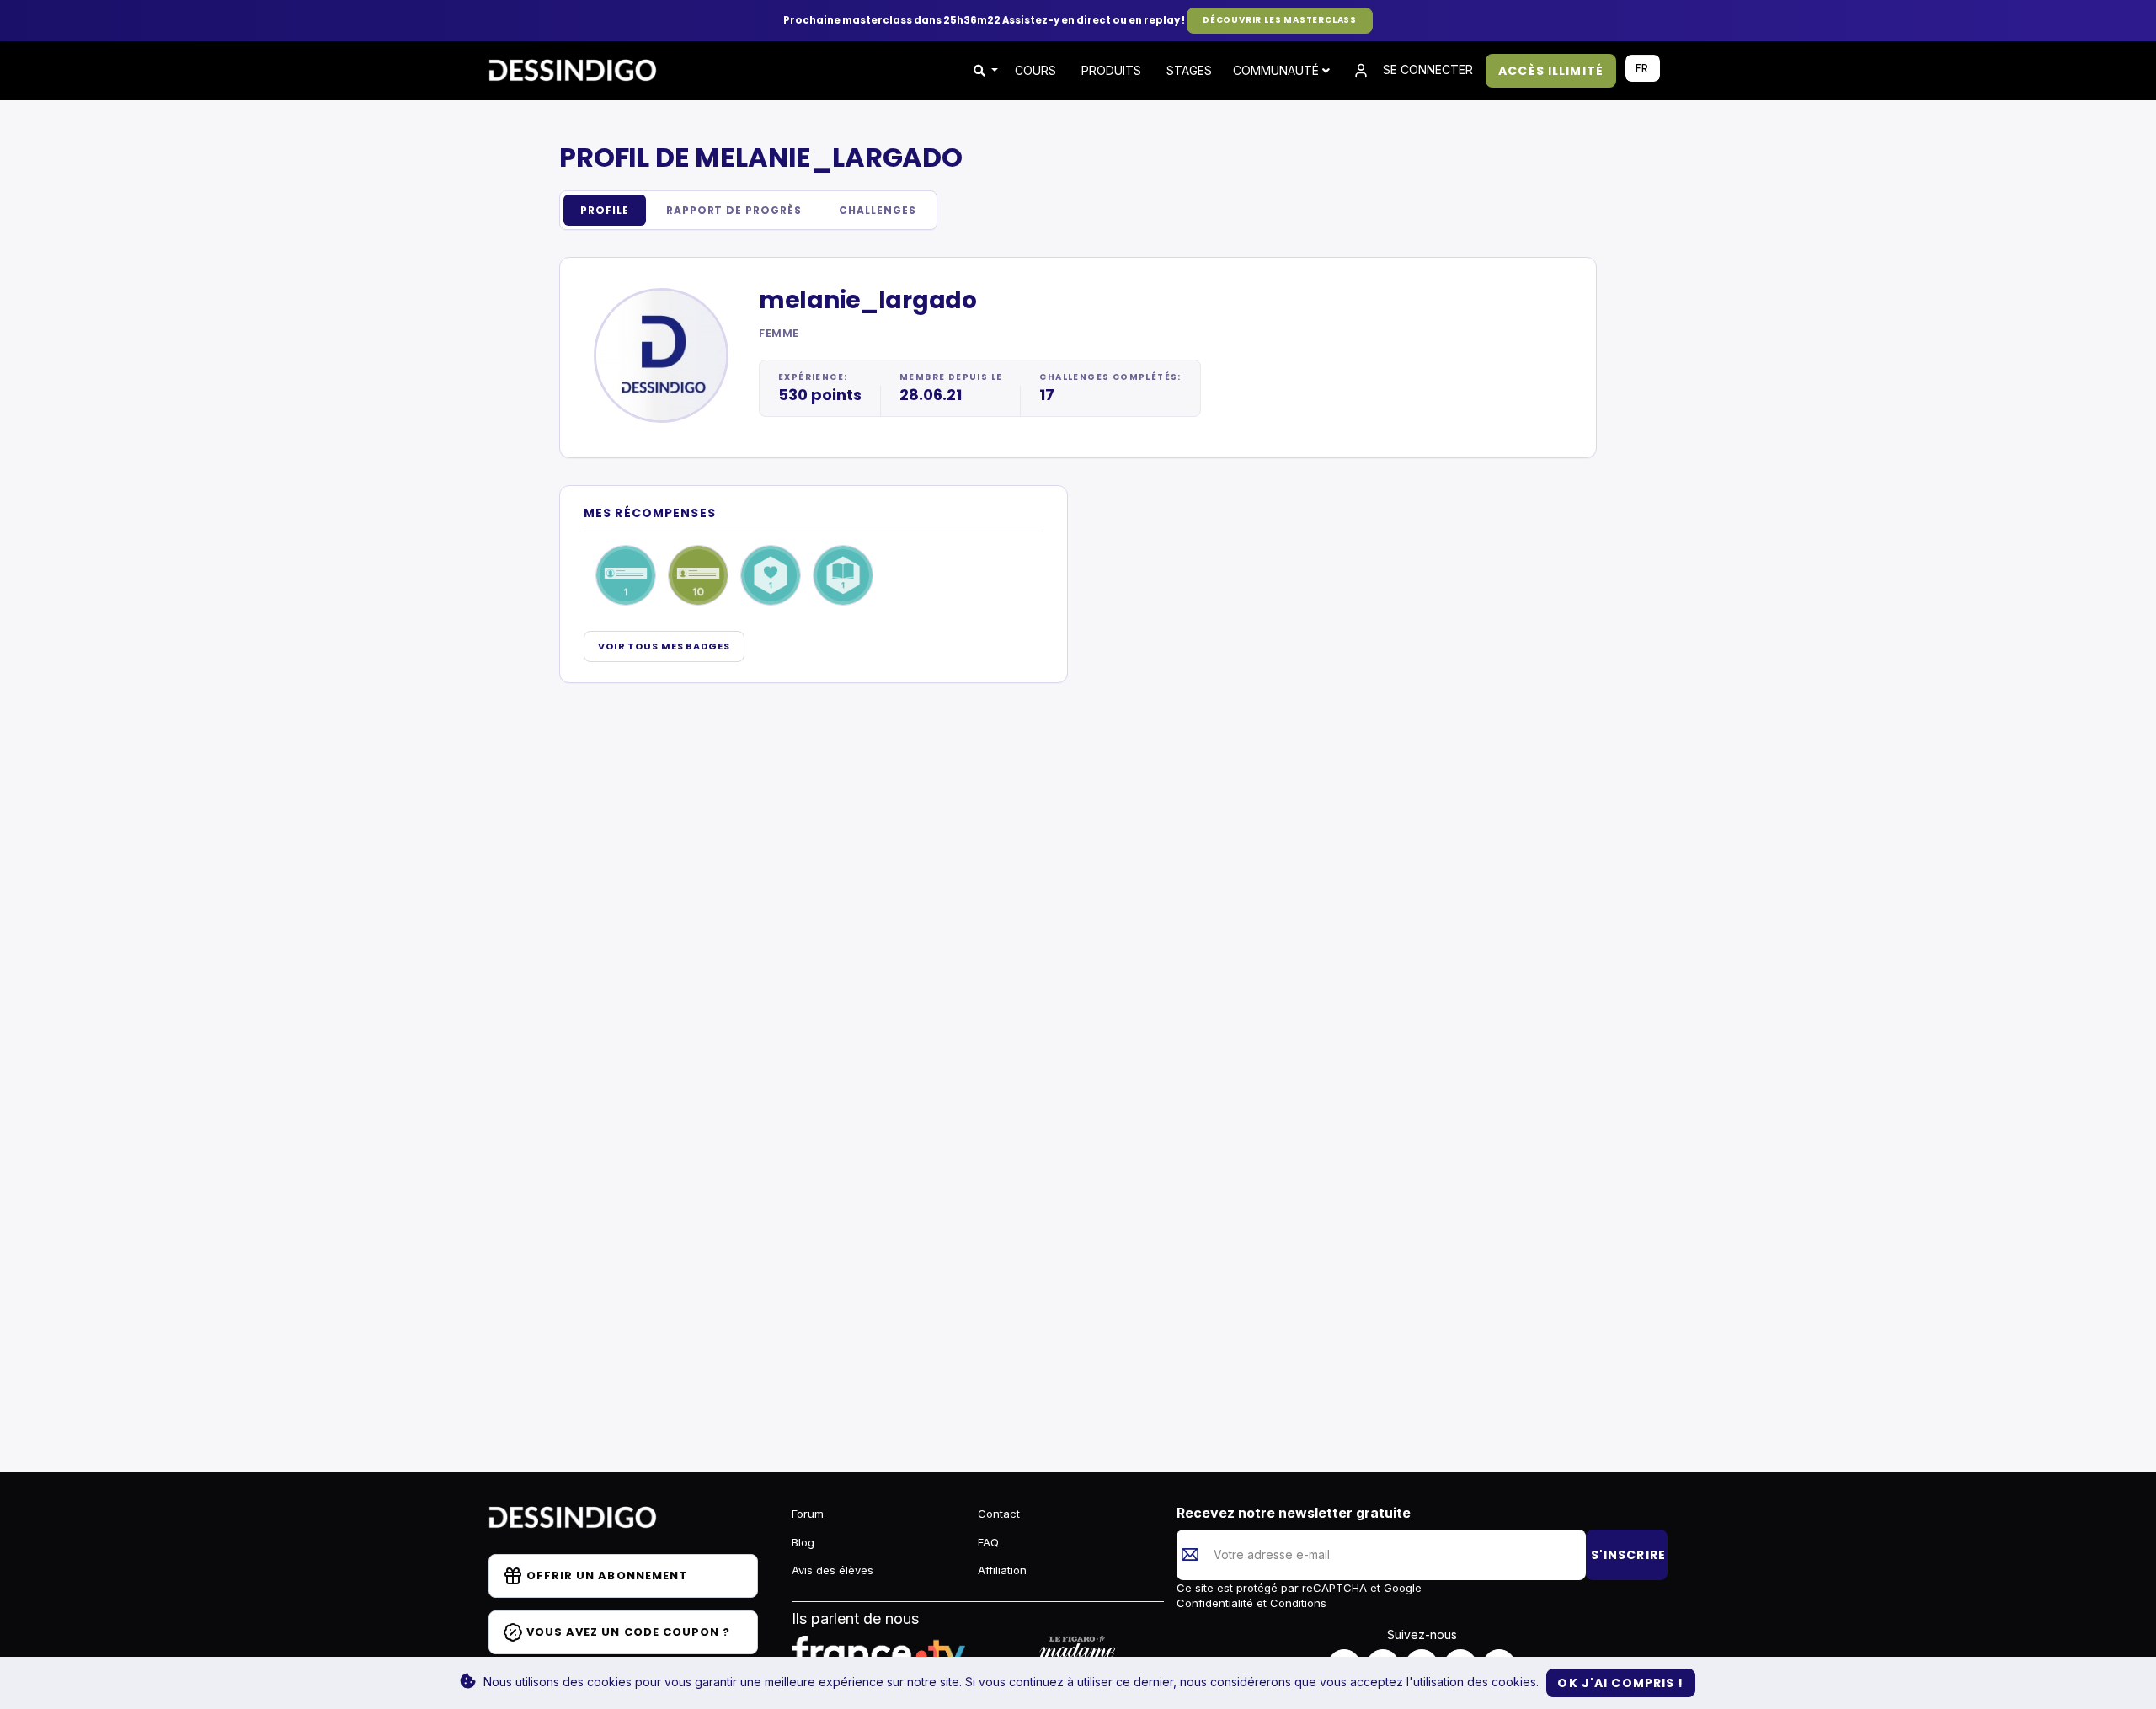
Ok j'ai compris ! (1620, 1683)
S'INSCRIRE (1628, 1555)
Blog (803, 1542)
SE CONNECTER (1426, 69)
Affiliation (1002, 1570)
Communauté (1278, 70)
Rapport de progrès (734, 210)
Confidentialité (1217, 1603)
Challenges (878, 210)
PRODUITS (1111, 70)
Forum (808, 1514)
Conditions (1297, 1603)
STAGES (1189, 70)
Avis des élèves (833, 1570)
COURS (1035, 70)
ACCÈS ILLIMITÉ (1551, 71)
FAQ (988, 1542)
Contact (999, 1514)
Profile (605, 210)
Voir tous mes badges (664, 646)
